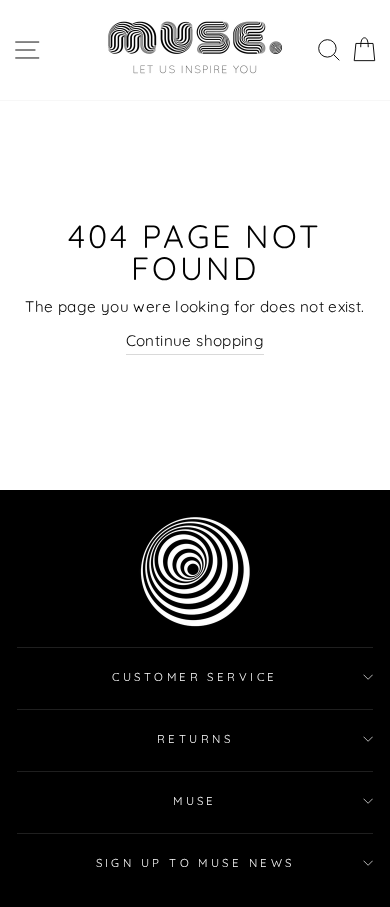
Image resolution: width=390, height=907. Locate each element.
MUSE (195, 801)
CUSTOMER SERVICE (194, 677)
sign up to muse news (195, 863)
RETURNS (195, 739)
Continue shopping (195, 340)
